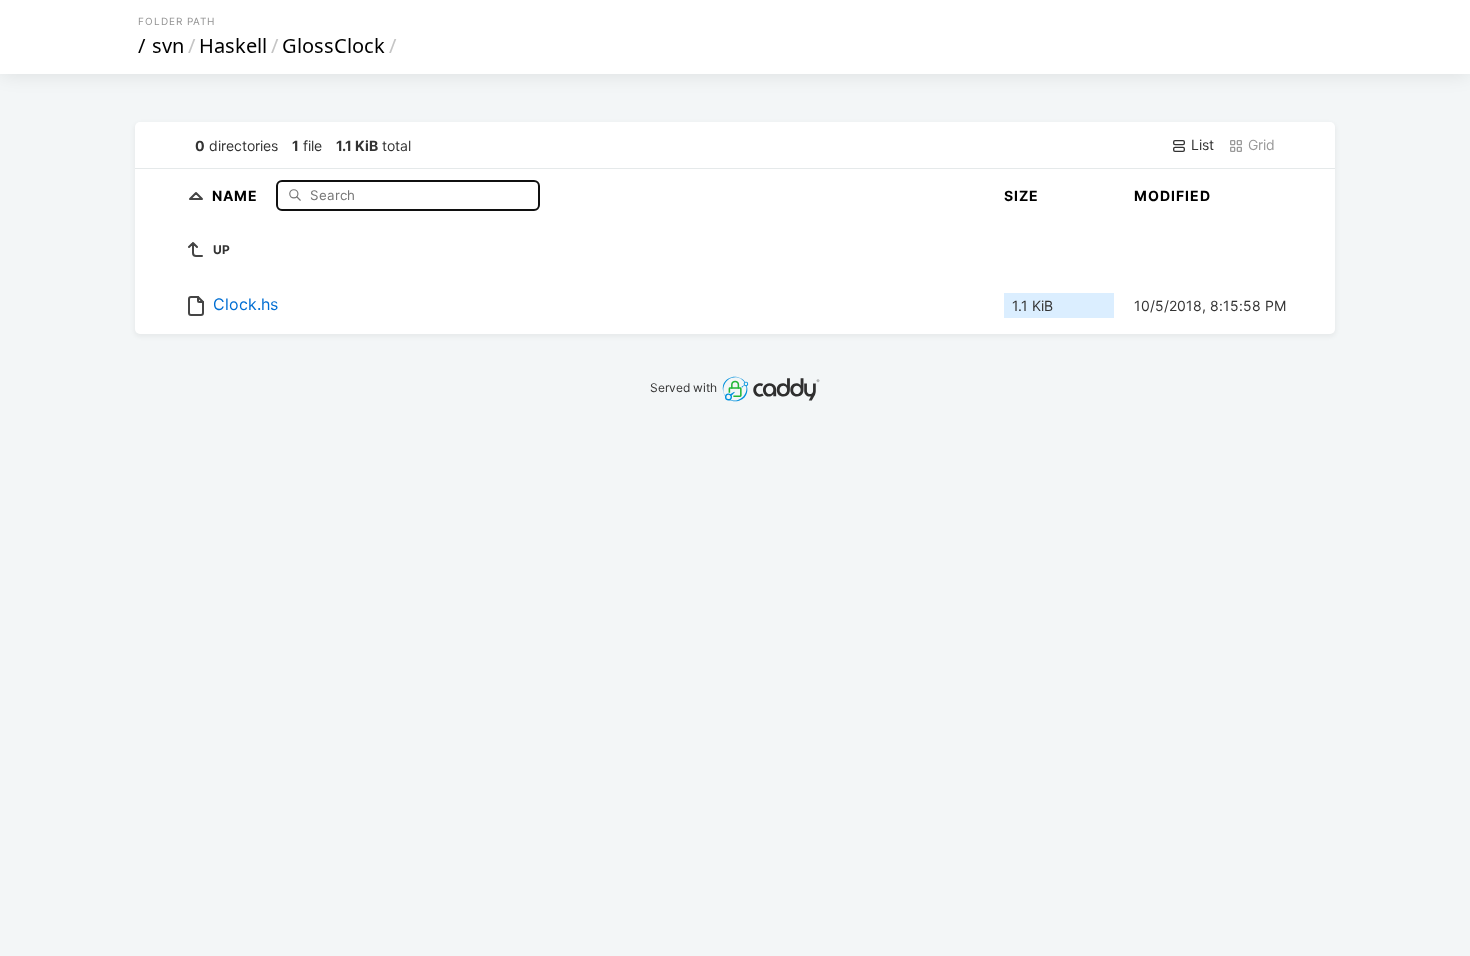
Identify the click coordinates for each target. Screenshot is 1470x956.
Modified (1172, 195)
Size (1021, 195)
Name (237, 194)
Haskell (233, 45)
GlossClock (333, 45)
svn (168, 45)
